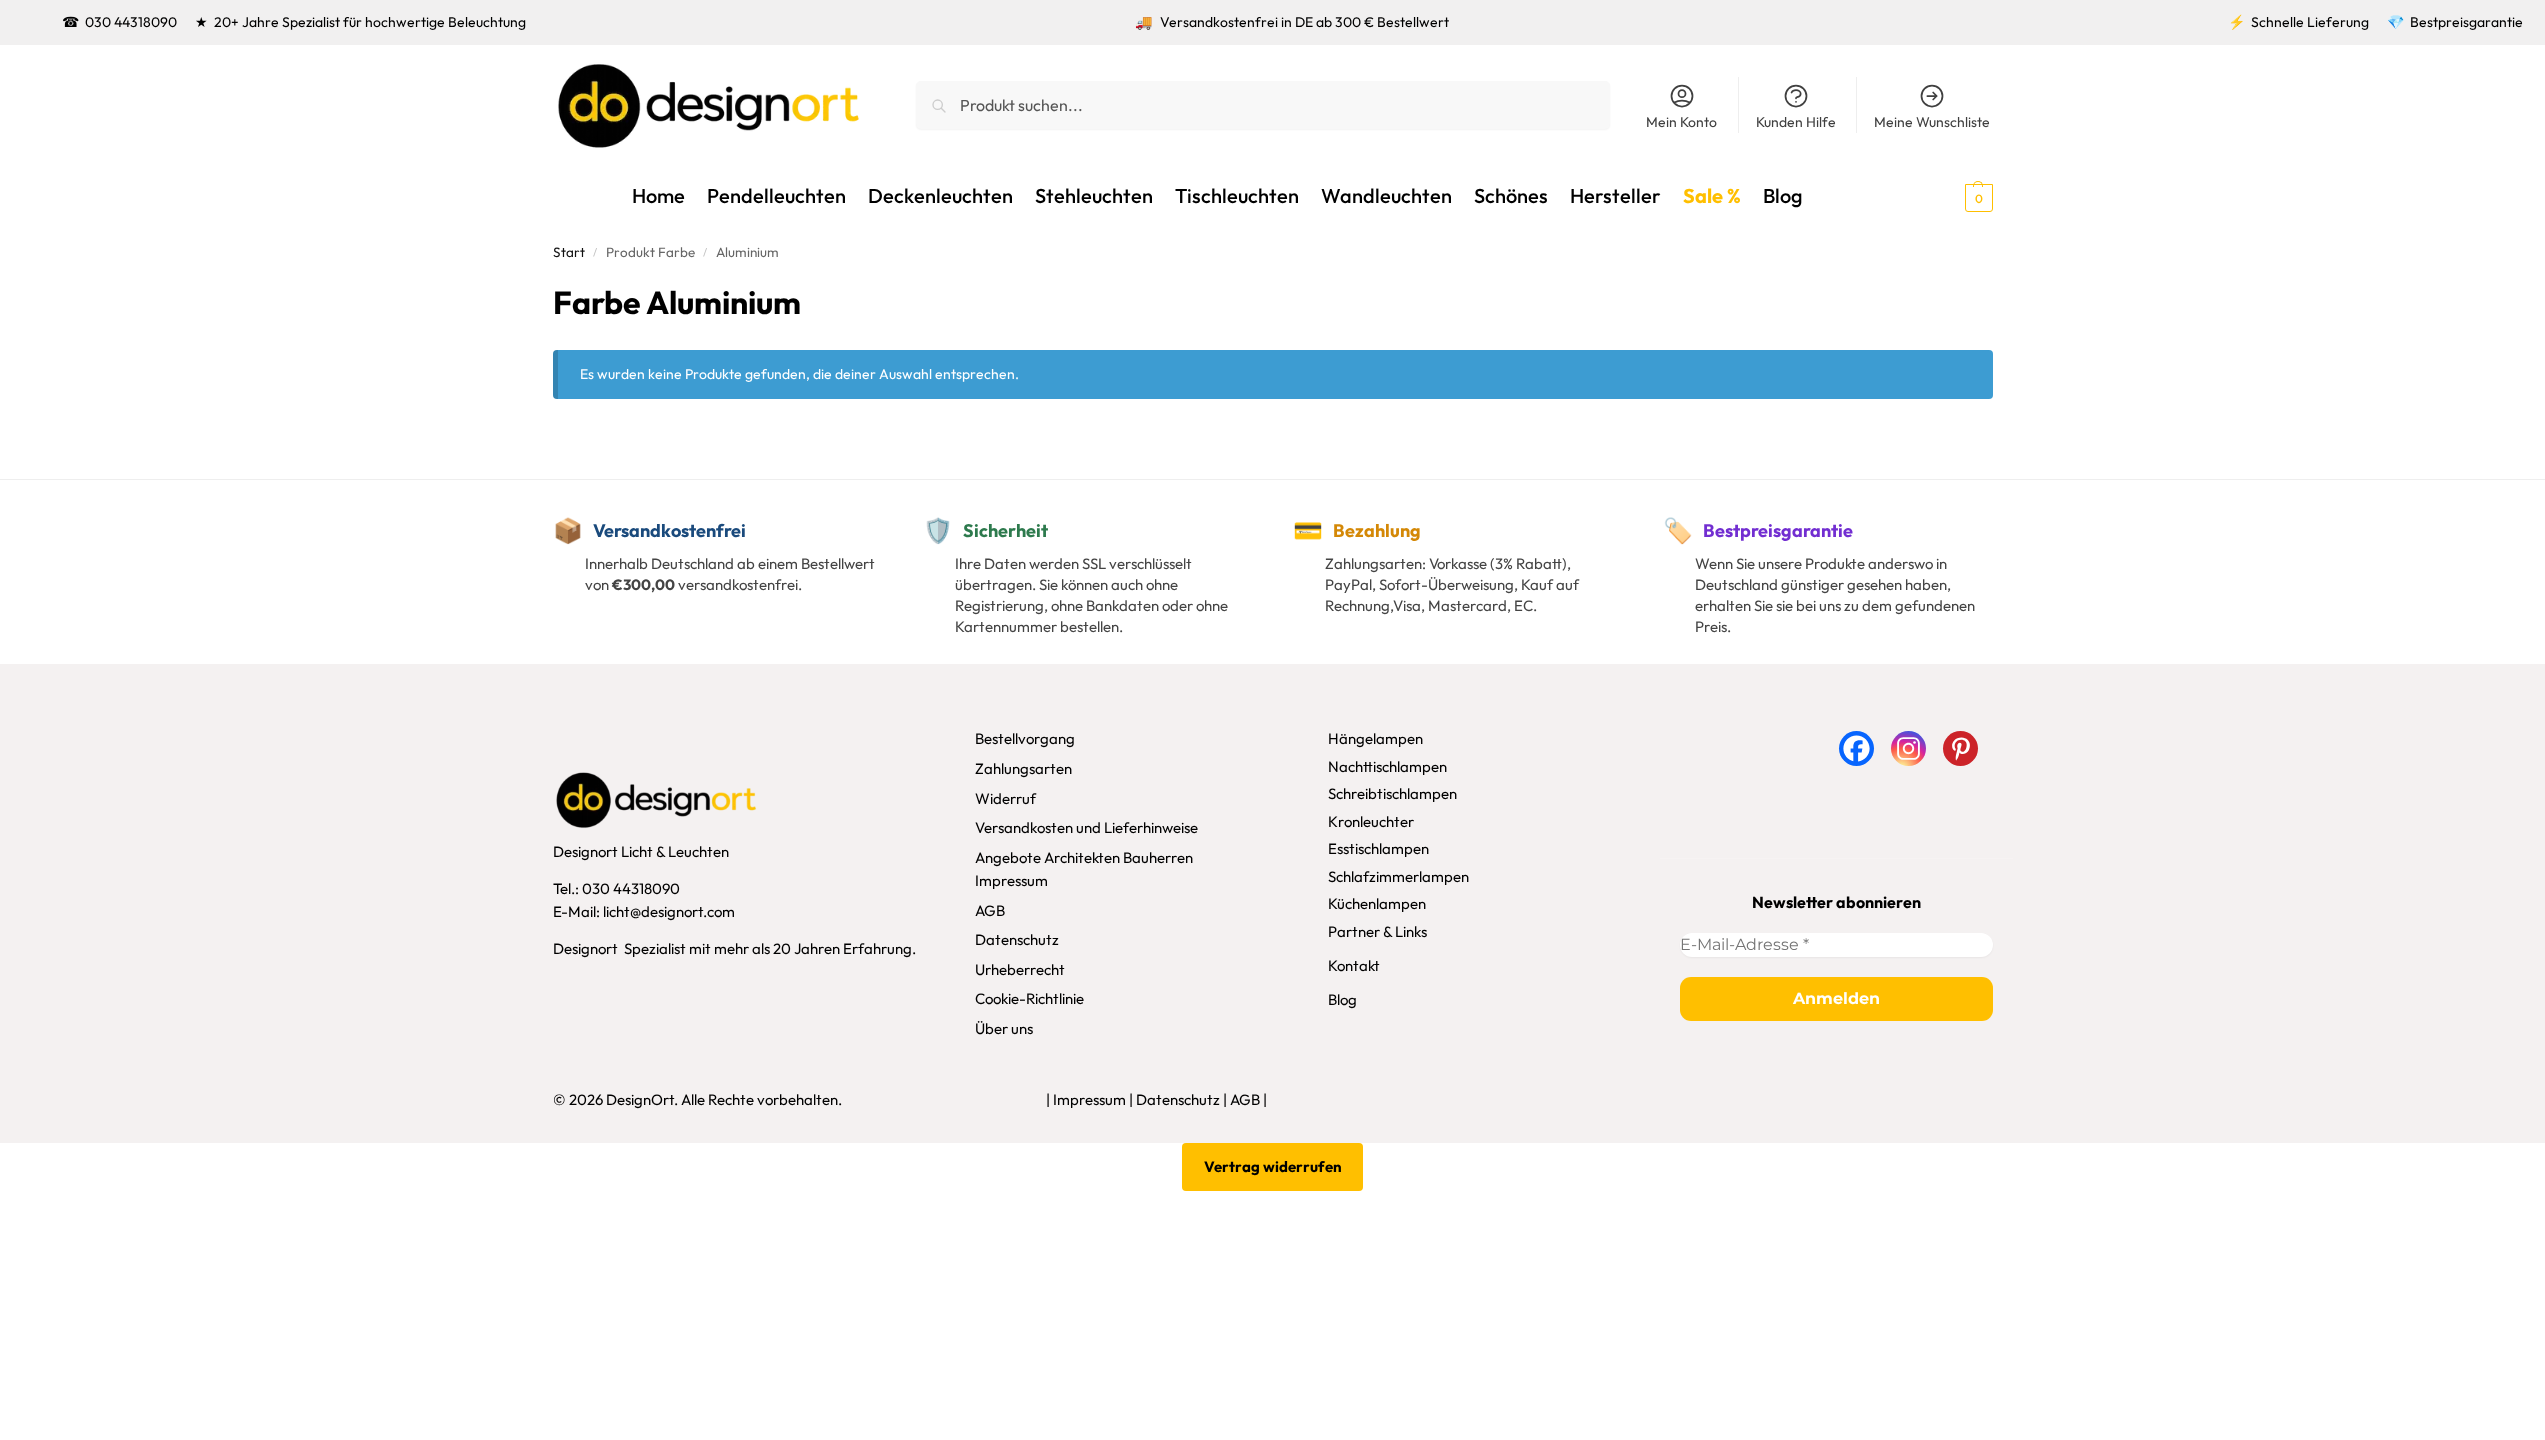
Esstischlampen (1378, 848)
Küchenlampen (1377, 903)
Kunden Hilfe (1796, 122)
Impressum (1011, 880)
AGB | (1248, 1099)
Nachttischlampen (1387, 766)
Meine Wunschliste (1932, 122)
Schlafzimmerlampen (1398, 876)
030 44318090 (131, 22)
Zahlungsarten (1023, 768)
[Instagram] (1908, 748)
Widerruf (1005, 798)
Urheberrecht (1020, 969)
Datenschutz (1017, 939)
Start (569, 252)
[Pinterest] (1960, 748)
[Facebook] (1856, 748)
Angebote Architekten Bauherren (1084, 857)
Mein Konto (1681, 122)
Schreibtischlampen (1392, 793)
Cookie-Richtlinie (1029, 998)
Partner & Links (1377, 931)
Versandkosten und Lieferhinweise (1086, 827)
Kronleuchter (1371, 821)
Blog (1342, 999)
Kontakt (1354, 965)
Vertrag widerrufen (1273, 1166)
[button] (1943, 196)
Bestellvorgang (1025, 738)
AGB (990, 910)
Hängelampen (1375, 738)
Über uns (1004, 1028)
